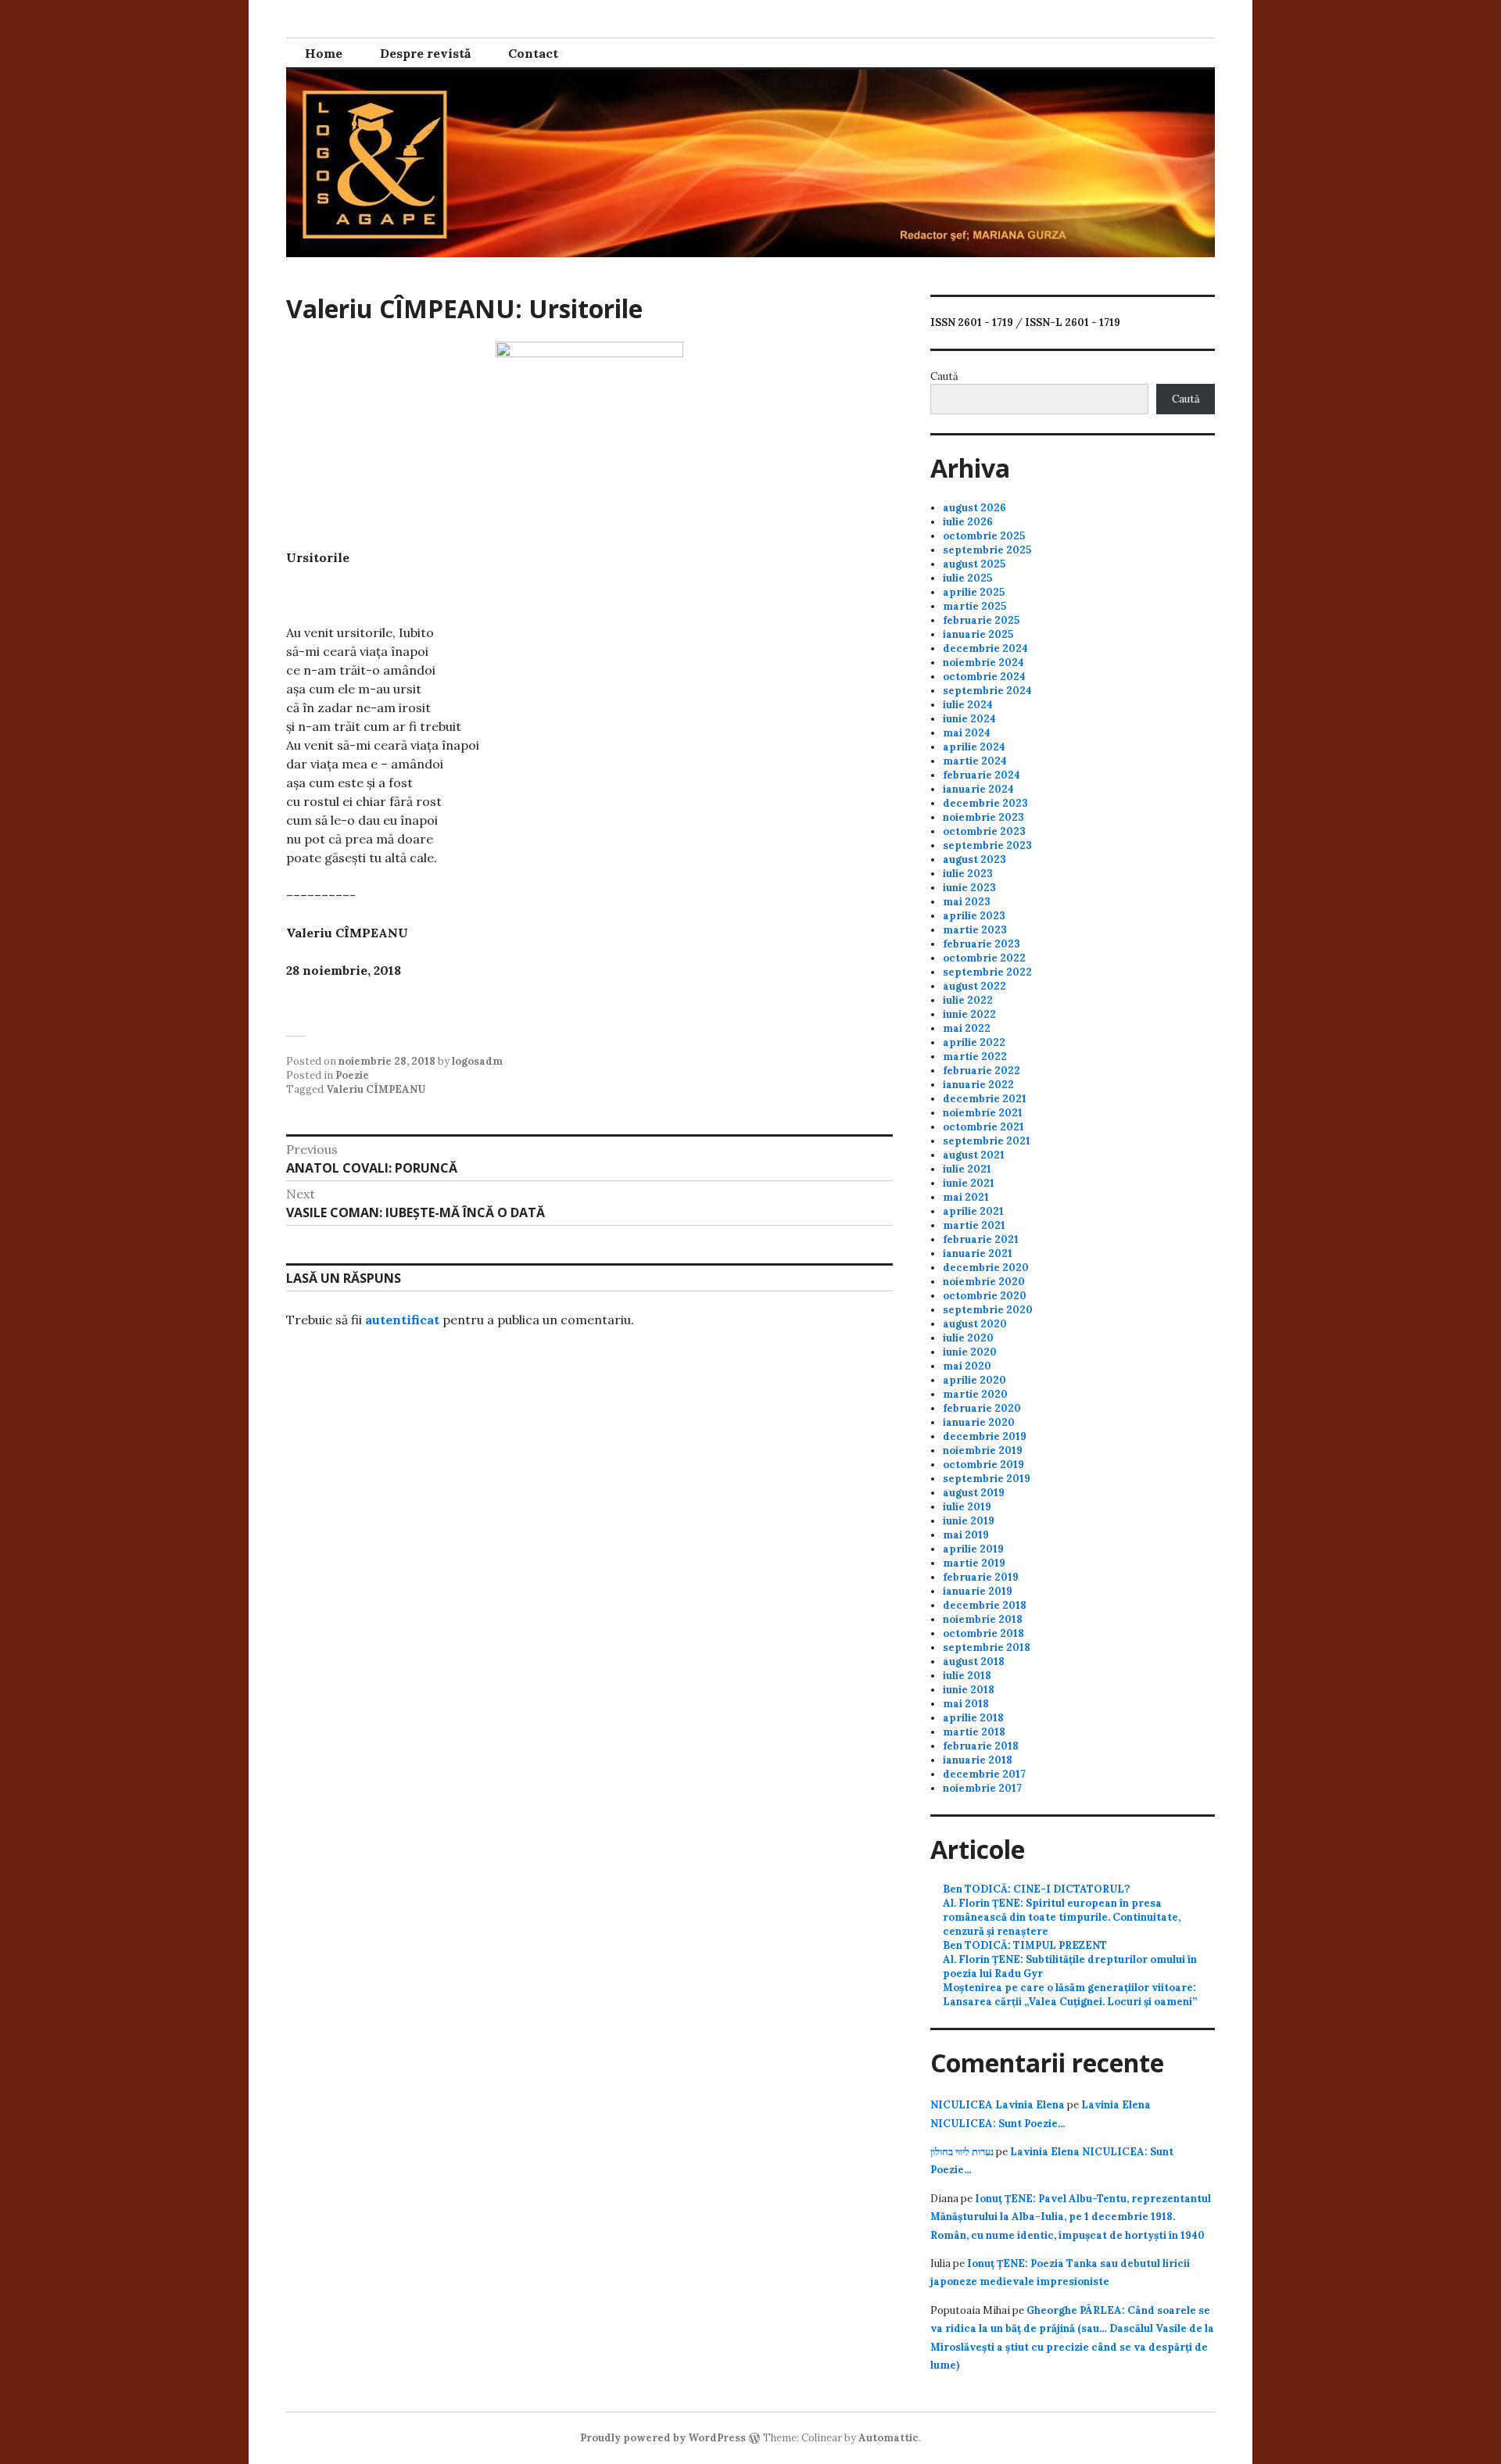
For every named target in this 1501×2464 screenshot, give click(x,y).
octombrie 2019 (983, 1465)
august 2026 (974, 508)
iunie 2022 (969, 1014)
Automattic (888, 2438)
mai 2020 (967, 1366)
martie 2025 (974, 606)
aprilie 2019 (973, 1549)
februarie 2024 (982, 775)
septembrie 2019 (987, 1479)
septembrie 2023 (987, 845)
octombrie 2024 (984, 677)
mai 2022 (967, 1028)
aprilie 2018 (973, 1718)
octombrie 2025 (984, 536)
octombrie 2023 (984, 831)
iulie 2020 (968, 1338)
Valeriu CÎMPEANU (376, 1089)
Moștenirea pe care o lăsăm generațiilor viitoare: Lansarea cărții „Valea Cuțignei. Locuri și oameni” (1070, 1995)
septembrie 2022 (987, 972)
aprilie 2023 (974, 916)
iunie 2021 (969, 1183)
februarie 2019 (981, 1577)
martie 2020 (975, 1394)
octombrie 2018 (983, 1633)
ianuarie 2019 (978, 1591)
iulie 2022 (968, 1000)
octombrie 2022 (984, 958)
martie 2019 (974, 1563)
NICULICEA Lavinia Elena (998, 2105)
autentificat (402, 1320)
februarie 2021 (981, 1239)
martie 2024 (975, 761)
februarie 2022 (982, 1071)
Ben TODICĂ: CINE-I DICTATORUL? (1036, 1889)
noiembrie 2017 (982, 1788)
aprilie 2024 (974, 747)
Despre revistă (425, 53)
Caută (944, 376)
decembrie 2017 (984, 1774)
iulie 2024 (968, 705)
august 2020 (975, 1324)
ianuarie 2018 (978, 1760)
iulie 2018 (967, 1676)
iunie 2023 (969, 888)
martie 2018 (974, 1732)
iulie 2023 (968, 874)
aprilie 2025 (974, 592)
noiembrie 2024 (983, 663)
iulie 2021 (967, 1169)
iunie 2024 (969, 719)
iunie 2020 (970, 1352)
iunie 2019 (969, 1521)
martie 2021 (974, 1225)
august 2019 (974, 1493)
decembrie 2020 (986, 1268)
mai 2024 (967, 733)
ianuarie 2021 (978, 1253)
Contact (533, 53)
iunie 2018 (969, 1690)
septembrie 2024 (987, 691)
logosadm (477, 1061)
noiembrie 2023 (983, 817)
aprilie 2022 (974, 1042)
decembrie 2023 (985, 803)
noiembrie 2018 (983, 1619)
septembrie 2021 (987, 1141)
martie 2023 (975, 930)
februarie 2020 (982, 1408)
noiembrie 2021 (983, 1113)
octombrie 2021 (983, 1127)
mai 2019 (966, 1535)
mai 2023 (967, 902)
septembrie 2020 (988, 1310)
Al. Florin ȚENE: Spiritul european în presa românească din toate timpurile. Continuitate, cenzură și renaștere (1062, 1917)
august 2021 (974, 1155)
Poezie (352, 1075)
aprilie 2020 (974, 1380)
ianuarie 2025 (978, 634)
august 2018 (974, 1662)
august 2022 (974, 986)
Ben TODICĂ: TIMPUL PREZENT (1025, 1945)
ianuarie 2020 (979, 1422)
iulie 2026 (968, 522)
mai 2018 (966, 1704)
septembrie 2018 (987, 1647)
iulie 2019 (967, 1507)
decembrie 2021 (985, 1099)
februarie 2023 (982, 944)
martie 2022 (975, 1057)
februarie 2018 (981, 1746)
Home (324, 53)
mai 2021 (966, 1197)
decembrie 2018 (985, 1605)
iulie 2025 (967, 578)
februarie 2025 (981, 620)
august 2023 (974, 860)
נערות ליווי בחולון (962, 2152)
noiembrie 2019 (983, 1450)
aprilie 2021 (973, 1211)
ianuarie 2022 (978, 1085)
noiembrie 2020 (984, 1282)
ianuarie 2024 (978, 789)
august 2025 (974, 564)
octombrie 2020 (985, 1296)
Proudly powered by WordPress (663, 2438)
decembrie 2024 (985, 648)
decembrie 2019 (985, 1436)
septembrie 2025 (987, 550)
